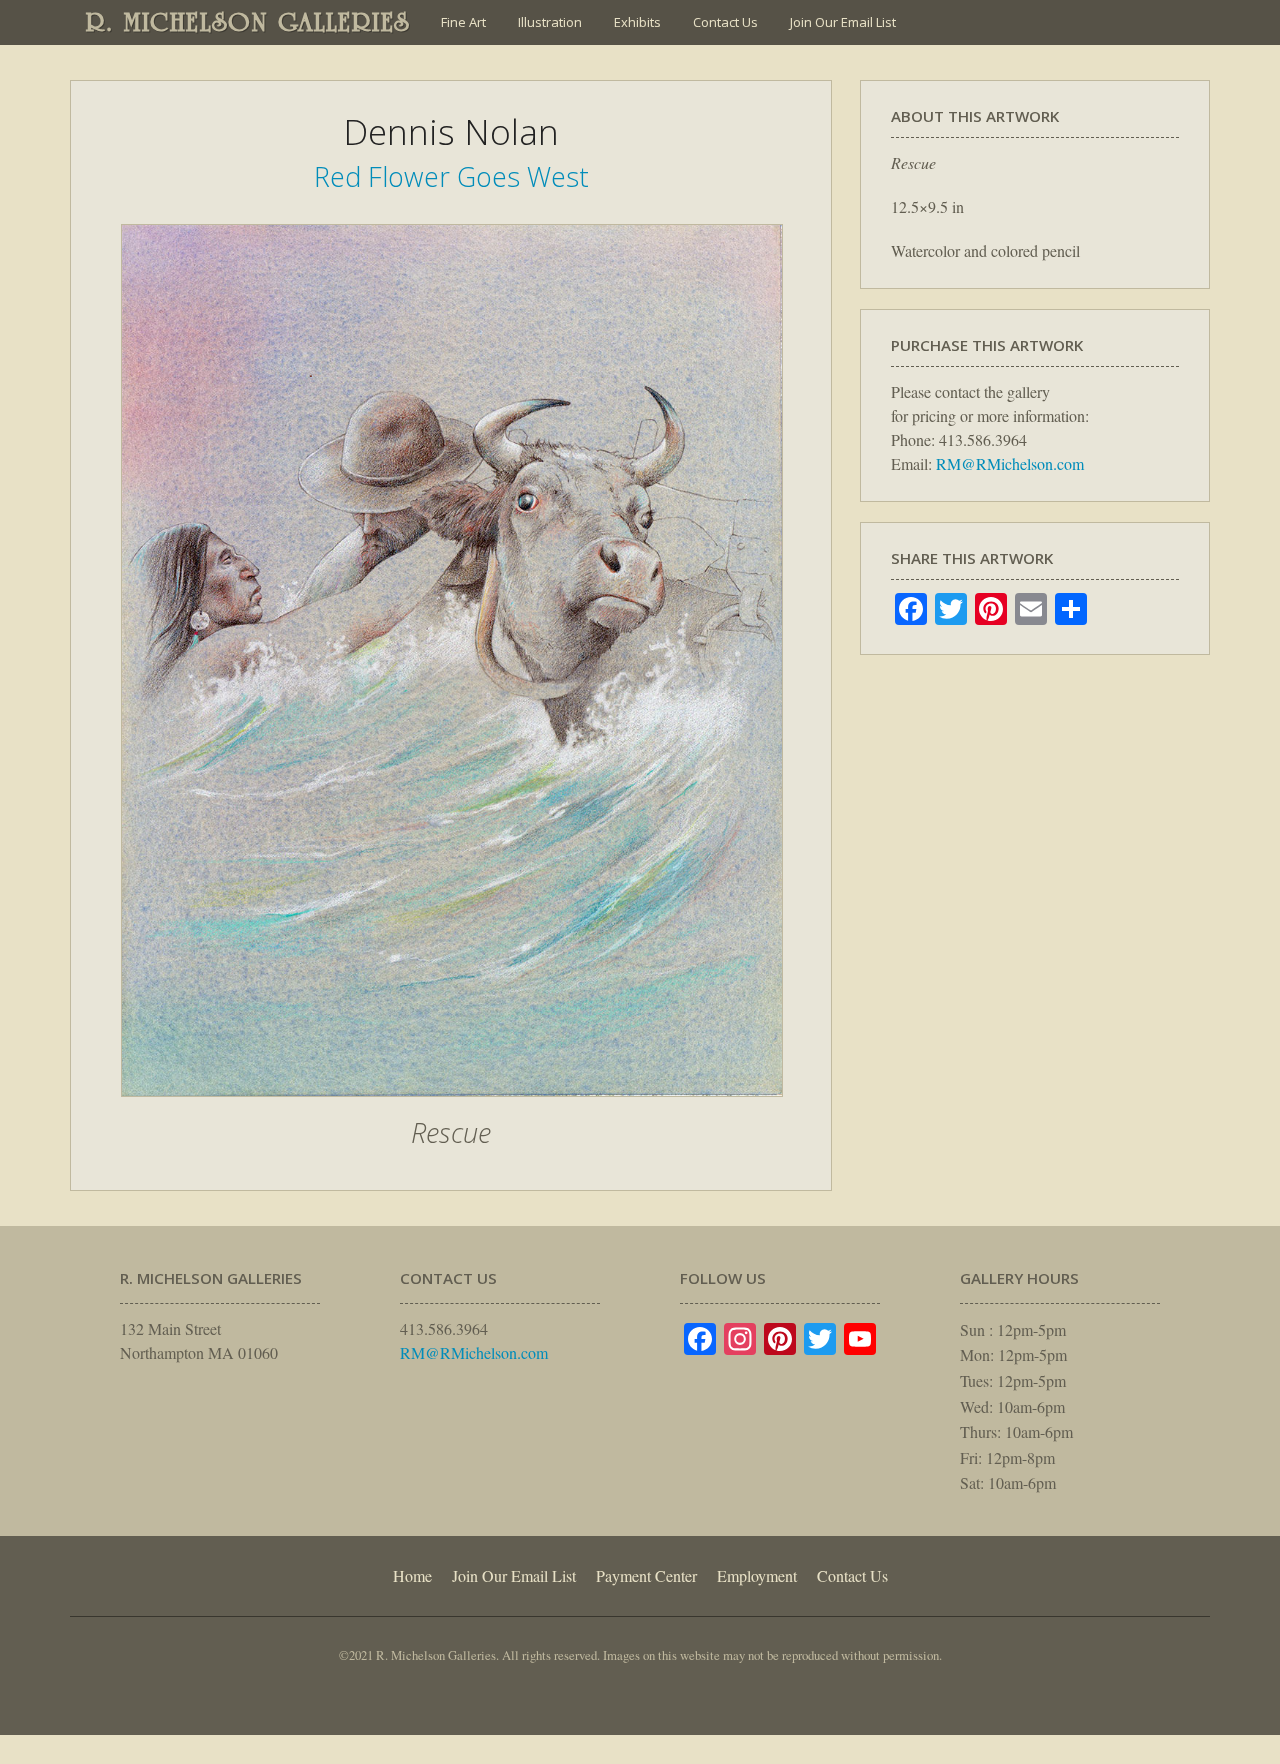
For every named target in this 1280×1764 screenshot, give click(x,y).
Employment (757, 1575)
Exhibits (637, 22)
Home (412, 1575)
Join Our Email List (843, 22)
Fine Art (463, 22)
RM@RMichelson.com (1010, 463)
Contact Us (725, 22)
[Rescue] (452, 1107)
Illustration (550, 22)
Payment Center (646, 1575)
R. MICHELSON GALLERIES (248, 22)
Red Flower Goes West (451, 176)
